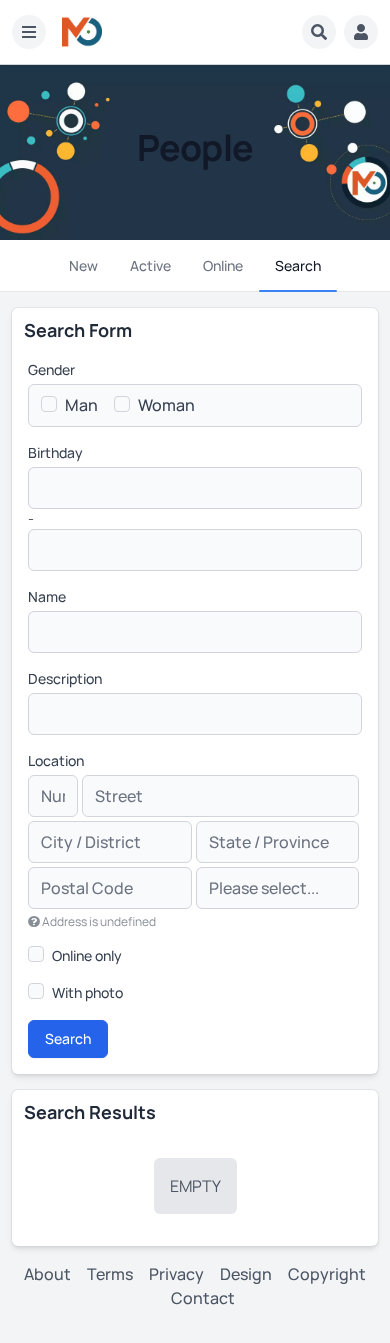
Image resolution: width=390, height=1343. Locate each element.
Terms (110, 1274)
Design (246, 1274)
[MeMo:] (82, 32)
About (47, 1274)
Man (81, 405)
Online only (87, 955)
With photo (87, 992)
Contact (203, 1298)
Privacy (176, 1274)
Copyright (327, 1274)
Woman (166, 405)
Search (68, 1038)
